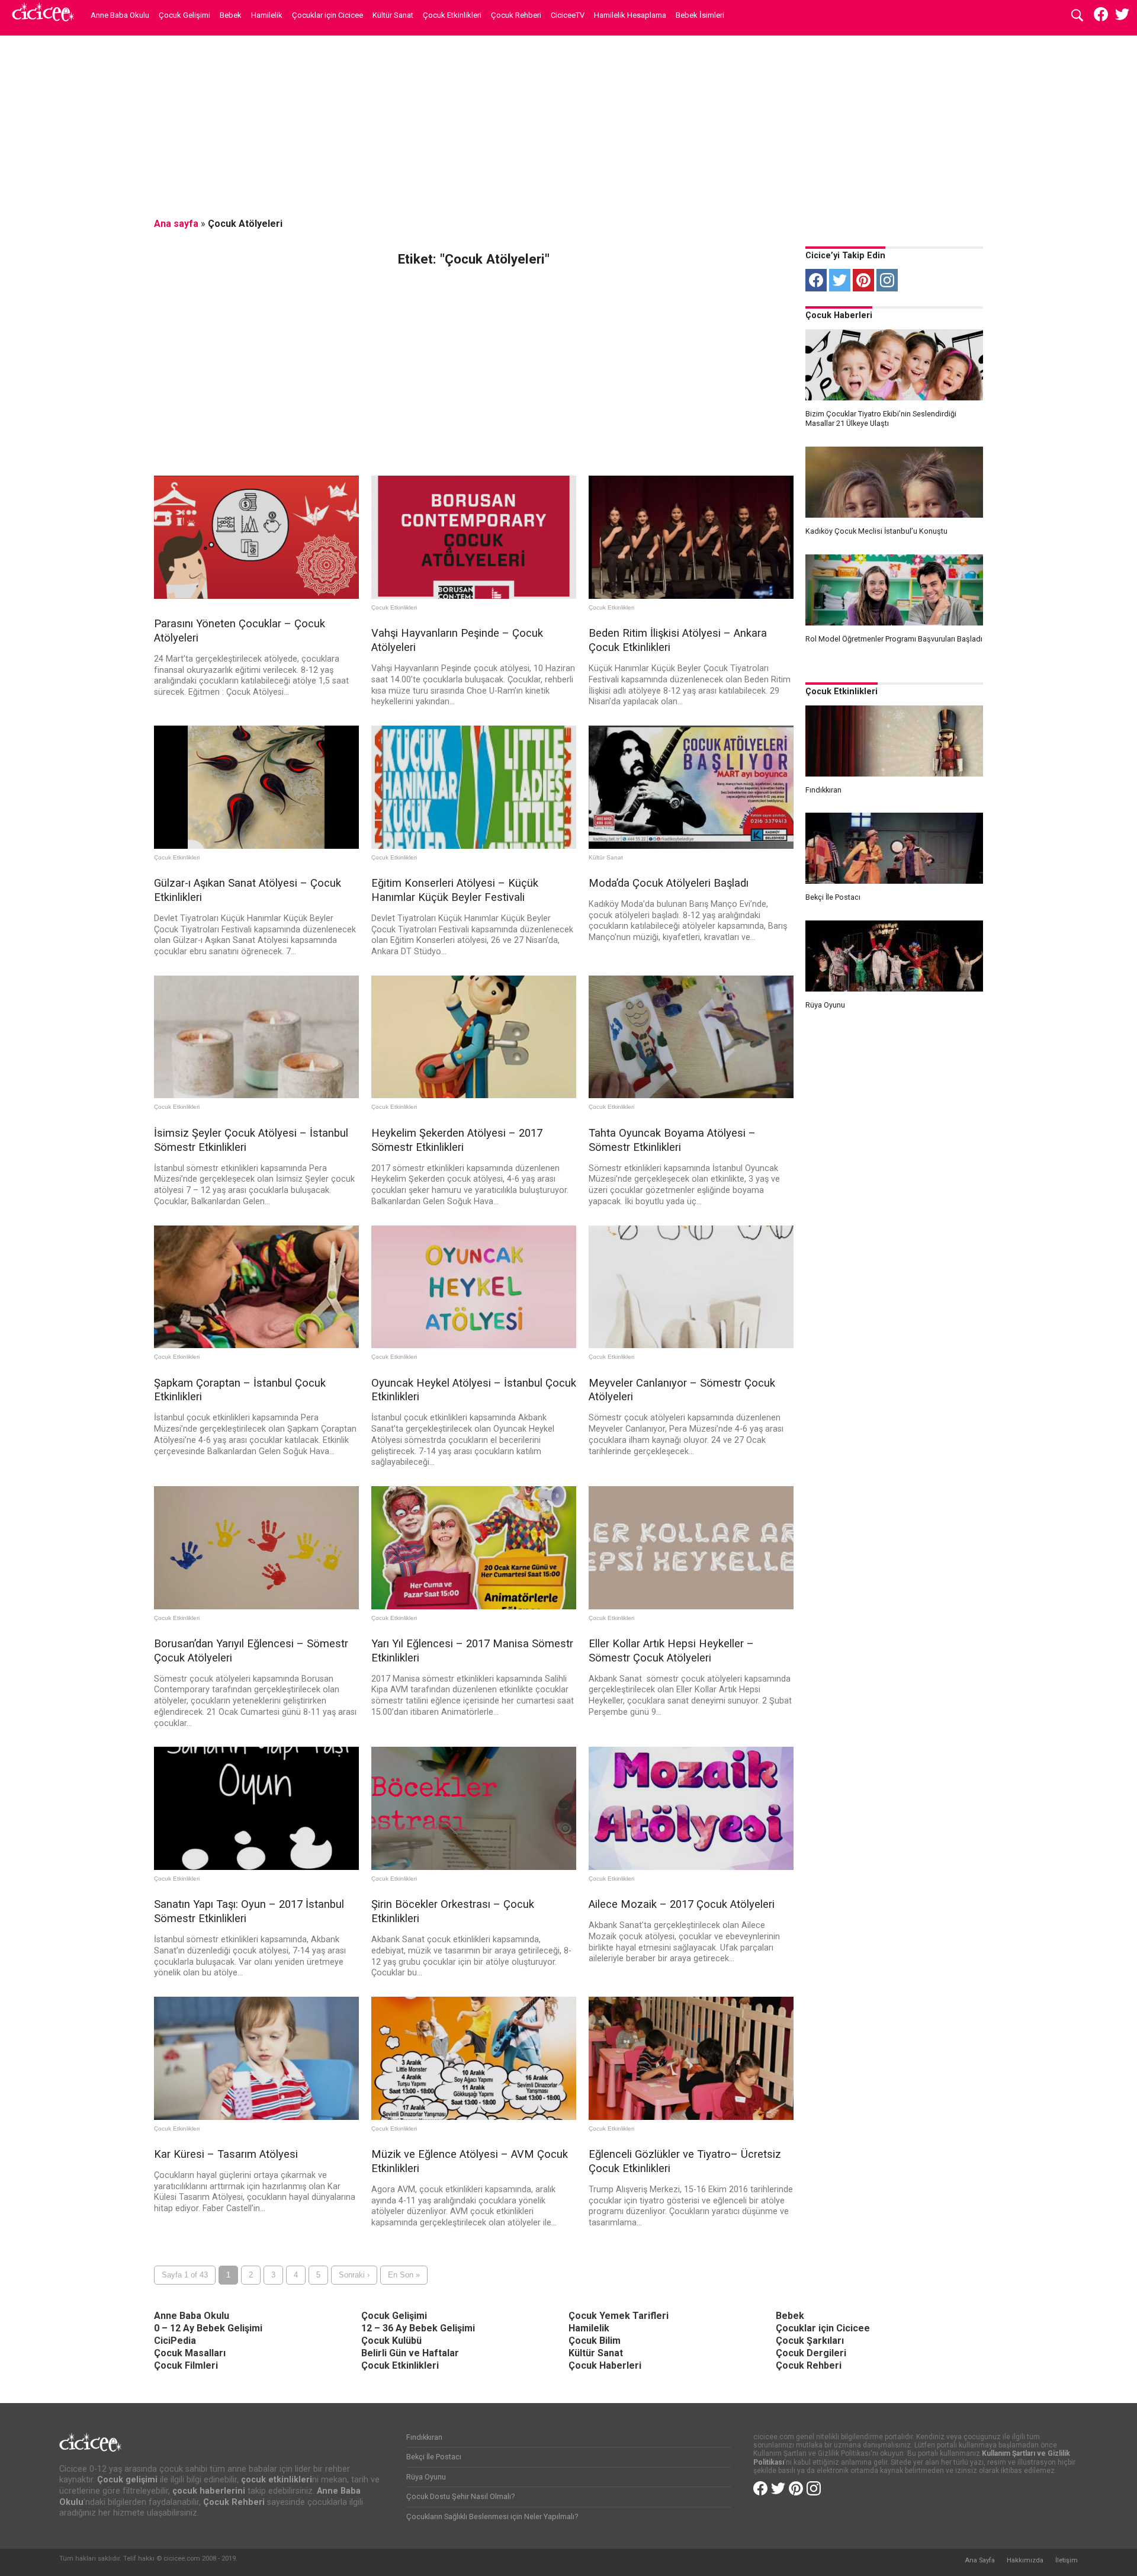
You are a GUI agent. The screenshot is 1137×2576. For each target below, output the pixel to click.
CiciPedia (175, 2341)
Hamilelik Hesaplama (630, 15)
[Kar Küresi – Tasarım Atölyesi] (256, 2117)
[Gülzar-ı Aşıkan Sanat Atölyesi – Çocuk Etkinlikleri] (256, 846)
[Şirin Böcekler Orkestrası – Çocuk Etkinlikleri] (474, 1867)
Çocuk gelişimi (127, 2480)
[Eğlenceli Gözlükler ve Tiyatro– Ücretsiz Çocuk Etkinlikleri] (691, 2117)
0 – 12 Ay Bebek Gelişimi (208, 2328)
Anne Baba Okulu (120, 15)
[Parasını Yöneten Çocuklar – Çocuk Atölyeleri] (256, 596)
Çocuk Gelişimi (184, 15)
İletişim (1067, 2560)
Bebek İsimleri (700, 15)
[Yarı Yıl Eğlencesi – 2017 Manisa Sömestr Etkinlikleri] (474, 1606)
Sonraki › (354, 2275)
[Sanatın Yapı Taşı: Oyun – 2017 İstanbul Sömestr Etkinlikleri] (256, 1867)
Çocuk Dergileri (811, 2353)
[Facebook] (816, 280)
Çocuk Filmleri (186, 2365)
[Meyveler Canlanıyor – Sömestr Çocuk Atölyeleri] (691, 1345)
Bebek (231, 15)
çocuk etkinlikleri (277, 2480)
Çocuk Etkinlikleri (452, 15)
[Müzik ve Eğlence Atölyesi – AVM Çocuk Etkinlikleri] (474, 2117)
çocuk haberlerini (209, 2491)
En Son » (404, 2275)
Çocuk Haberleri (839, 315)
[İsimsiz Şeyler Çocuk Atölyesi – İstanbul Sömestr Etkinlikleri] (256, 1095)
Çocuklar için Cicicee (327, 15)
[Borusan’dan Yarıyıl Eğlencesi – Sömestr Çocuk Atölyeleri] (256, 1606)
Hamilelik (267, 15)
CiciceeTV (568, 15)
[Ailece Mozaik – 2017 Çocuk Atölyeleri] (691, 1867)
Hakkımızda (1025, 2560)
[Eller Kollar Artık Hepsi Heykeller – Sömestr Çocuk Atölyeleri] (691, 1606)
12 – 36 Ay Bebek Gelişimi (418, 2328)
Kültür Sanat (393, 15)
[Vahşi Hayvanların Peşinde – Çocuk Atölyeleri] (474, 596)
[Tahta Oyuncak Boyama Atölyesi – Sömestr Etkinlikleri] (691, 1095)
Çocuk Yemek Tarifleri (619, 2316)
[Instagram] (887, 280)
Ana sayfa (176, 224)
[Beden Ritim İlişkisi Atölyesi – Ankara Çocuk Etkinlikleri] (691, 596)
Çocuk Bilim (595, 2341)
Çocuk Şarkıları (810, 2341)
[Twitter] (840, 280)
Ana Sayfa (980, 2560)
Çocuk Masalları (190, 2353)
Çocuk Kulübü (391, 2341)
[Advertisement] (568, 127)
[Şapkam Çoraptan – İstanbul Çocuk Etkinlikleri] (256, 1345)
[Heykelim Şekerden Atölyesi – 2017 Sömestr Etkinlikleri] (474, 1095)
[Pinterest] (863, 280)
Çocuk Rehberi (516, 15)
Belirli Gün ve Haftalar (410, 2353)
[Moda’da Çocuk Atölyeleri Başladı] (691, 846)
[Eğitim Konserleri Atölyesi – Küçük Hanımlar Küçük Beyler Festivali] (474, 846)
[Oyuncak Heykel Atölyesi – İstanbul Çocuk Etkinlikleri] (474, 1345)
